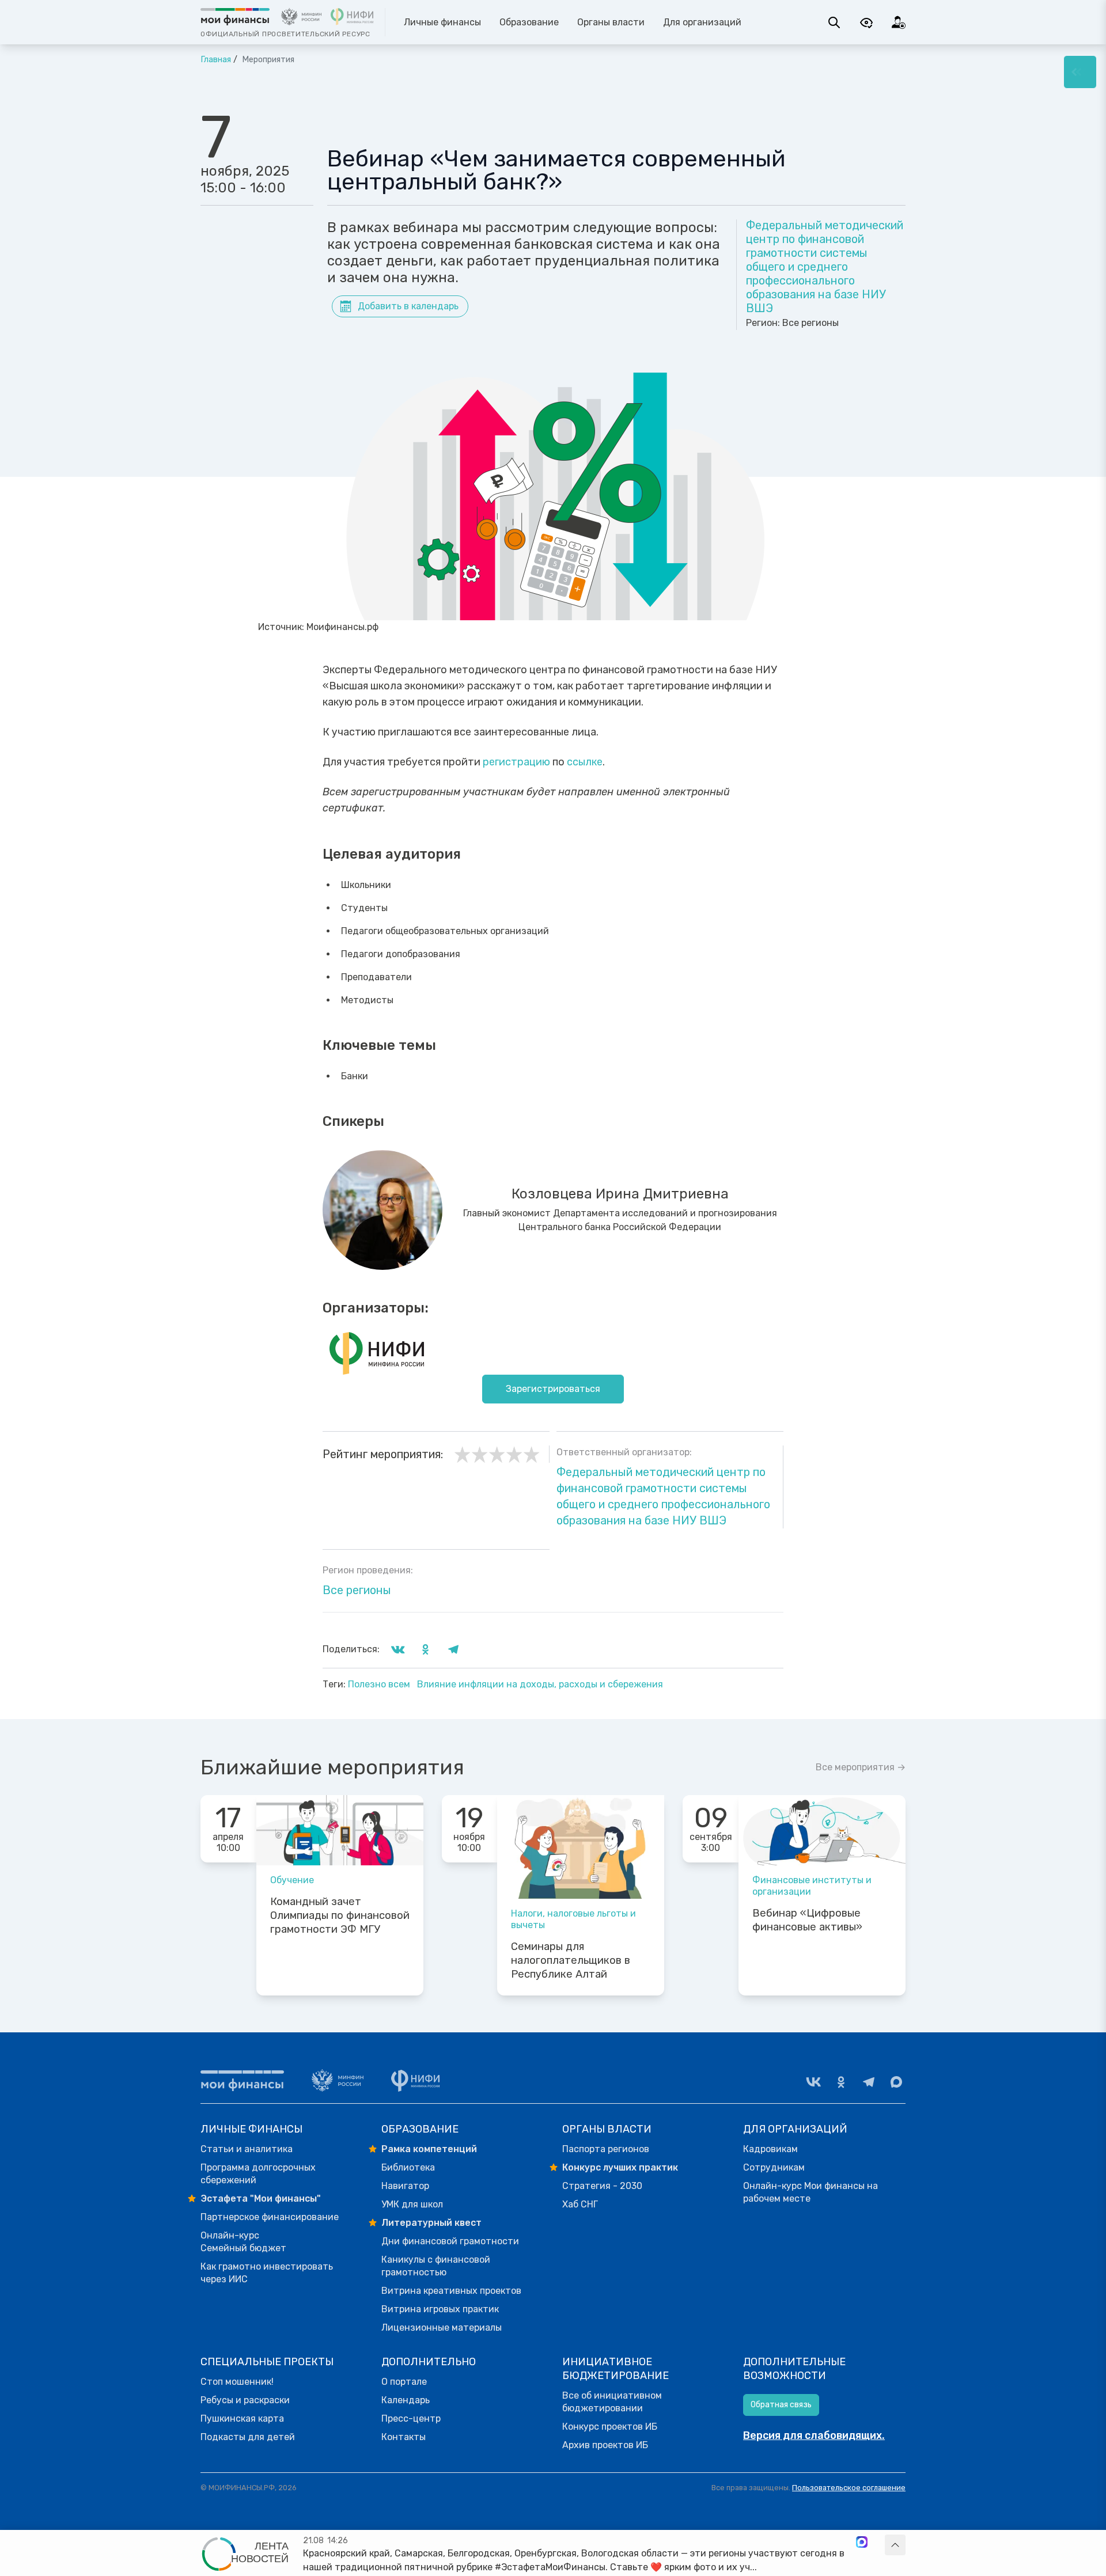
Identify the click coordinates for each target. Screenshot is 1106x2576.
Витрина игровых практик (440, 2309)
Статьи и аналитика (247, 2149)
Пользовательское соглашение (849, 2488)
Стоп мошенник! (237, 2382)
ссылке (585, 762)
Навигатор (405, 2186)
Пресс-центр (411, 2418)
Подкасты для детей (248, 2437)
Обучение (292, 1880)
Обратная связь (781, 2405)
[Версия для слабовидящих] (866, 22)
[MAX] (896, 2082)
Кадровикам (770, 2149)
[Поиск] (834, 22)
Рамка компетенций (429, 2149)
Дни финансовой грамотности (450, 2241)
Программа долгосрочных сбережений (258, 2174)
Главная (216, 60)
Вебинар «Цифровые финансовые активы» (807, 1920)
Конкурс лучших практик (620, 2167)
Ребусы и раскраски (245, 2400)
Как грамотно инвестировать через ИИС (267, 2273)
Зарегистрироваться (553, 1389)
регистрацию (516, 762)
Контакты (404, 2437)
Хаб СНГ (580, 2204)
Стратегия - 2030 (602, 2186)
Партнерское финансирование (270, 2217)
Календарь (406, 2400)
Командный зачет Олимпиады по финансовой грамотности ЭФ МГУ (340, 1915)
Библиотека (408, 2167)
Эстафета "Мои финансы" (261, 2198)
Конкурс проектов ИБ (610, 2427)
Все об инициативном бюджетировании (612, 2402)
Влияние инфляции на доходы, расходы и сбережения (540, 1684)
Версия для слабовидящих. (814, 2435)
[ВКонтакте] (813, 2082)
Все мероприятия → (861, 1767)
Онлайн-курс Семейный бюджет (243, 2242)
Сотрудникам (774, 2167)
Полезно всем (380, 1684)
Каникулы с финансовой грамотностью (436, 2266)
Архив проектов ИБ (605, 2445)
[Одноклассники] (841, 2082)
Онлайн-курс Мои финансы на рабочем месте (810, 2192)
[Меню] (1080, 72)
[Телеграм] (869, 2082)
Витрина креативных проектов (451, 2291)
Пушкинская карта (242, 2418)
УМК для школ (412, 2204)
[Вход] (899, 22)
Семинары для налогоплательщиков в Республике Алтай (571, 1960)
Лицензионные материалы (442, 2327)
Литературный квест (431, 2223)
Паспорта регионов (606, 2149)
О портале (404, 2382)
